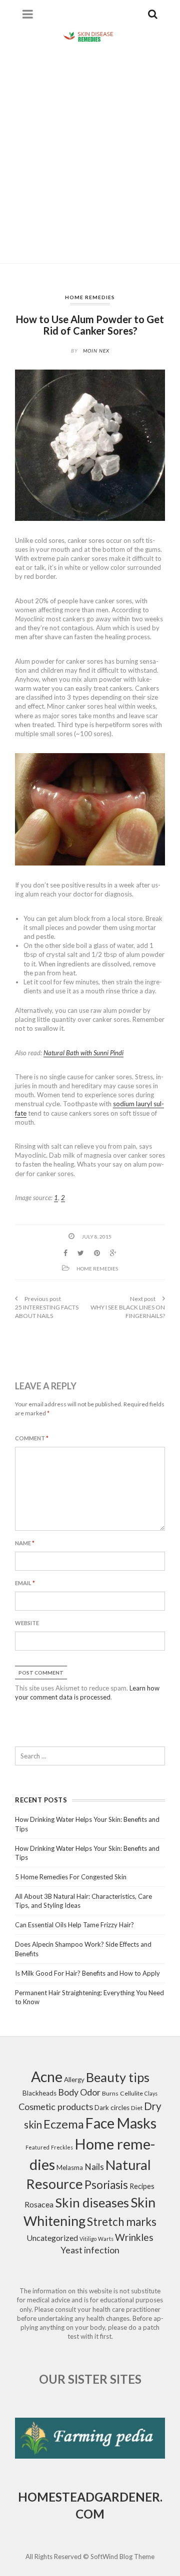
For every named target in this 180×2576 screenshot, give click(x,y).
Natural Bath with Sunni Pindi (83, 1053)
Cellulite (131, 2093)
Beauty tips (118, 2077)
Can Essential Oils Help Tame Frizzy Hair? (74, 1925)
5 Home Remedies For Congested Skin (71, 1877)
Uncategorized (52, 2238)
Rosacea (39, 2204)
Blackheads (39, 2093)
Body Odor (79, 2092)
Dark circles (112, 2108)
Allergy (74, 2080)
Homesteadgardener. (90, 2497)
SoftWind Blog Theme (122, 2557)
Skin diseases (92, 2202)
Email (25, 1583)
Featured (37, 2147)
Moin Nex (96, 351)
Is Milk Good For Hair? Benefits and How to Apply (87, 1973)
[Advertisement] (90, 153)
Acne (47, 2077)
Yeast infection (90, 2250)
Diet (137, 2108)
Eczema (64, 2124)
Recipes (142, 2186)
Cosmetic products (56, 2107)
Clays (151, 2093)
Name (25, 1543)
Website (27, 1623)
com (90, 2514)
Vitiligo (88, 2239)
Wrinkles (134, 2237)
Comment (32, 1438)
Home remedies (90, 297)
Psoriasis (106, 2185)
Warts (106, 2239)
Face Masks (121, 2123)
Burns (110, 2093)
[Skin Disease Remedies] (90, 36)
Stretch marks (122, 2222)
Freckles (62, 2147)
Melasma (70, 2167)
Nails (94, 2167)
